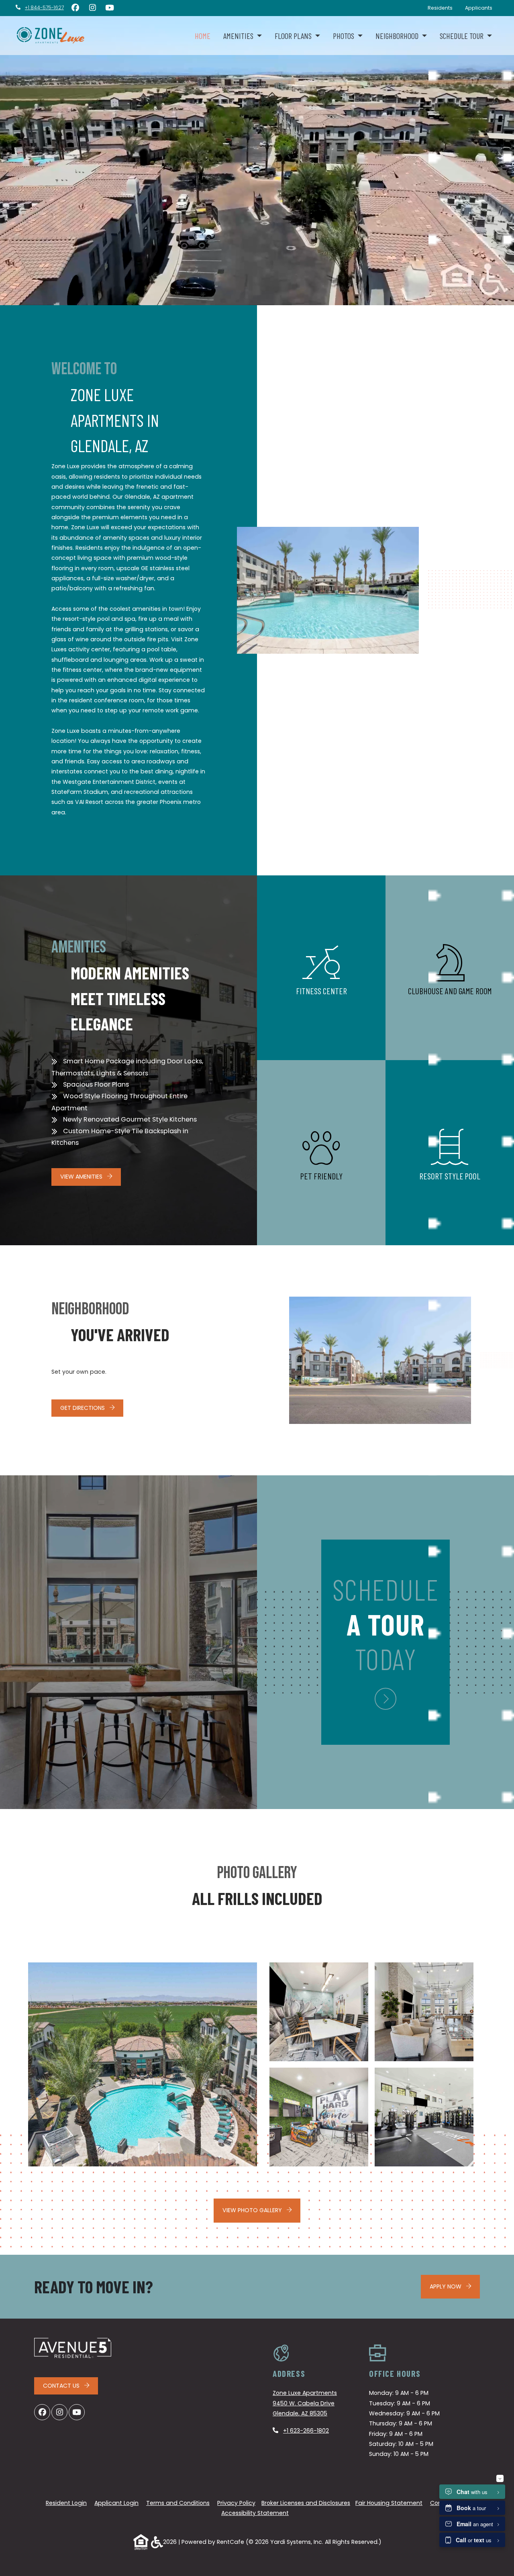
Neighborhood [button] (398, 36)
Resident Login (66, 2503)
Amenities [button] (239, 36)
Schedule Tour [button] (462, 36)
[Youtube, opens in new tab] (110, 8)
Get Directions (83, 1408)
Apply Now (455, 2286)
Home (203, 36)
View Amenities (82, 1177)
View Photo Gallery (253, 2210)
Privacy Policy (236, 2503)
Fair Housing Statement (389, 2503)
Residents (443, 8)
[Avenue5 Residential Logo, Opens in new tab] (73, 2348)
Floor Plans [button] (294, 36)
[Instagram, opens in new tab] (92, 8)
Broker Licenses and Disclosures (306, 2503)
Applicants (482, 8)
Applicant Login (116, 2503)
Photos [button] (344, 36)
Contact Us (62, 2386)
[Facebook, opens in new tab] (75, 8)
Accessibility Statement (255, 2513)
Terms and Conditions (178, 2503)
